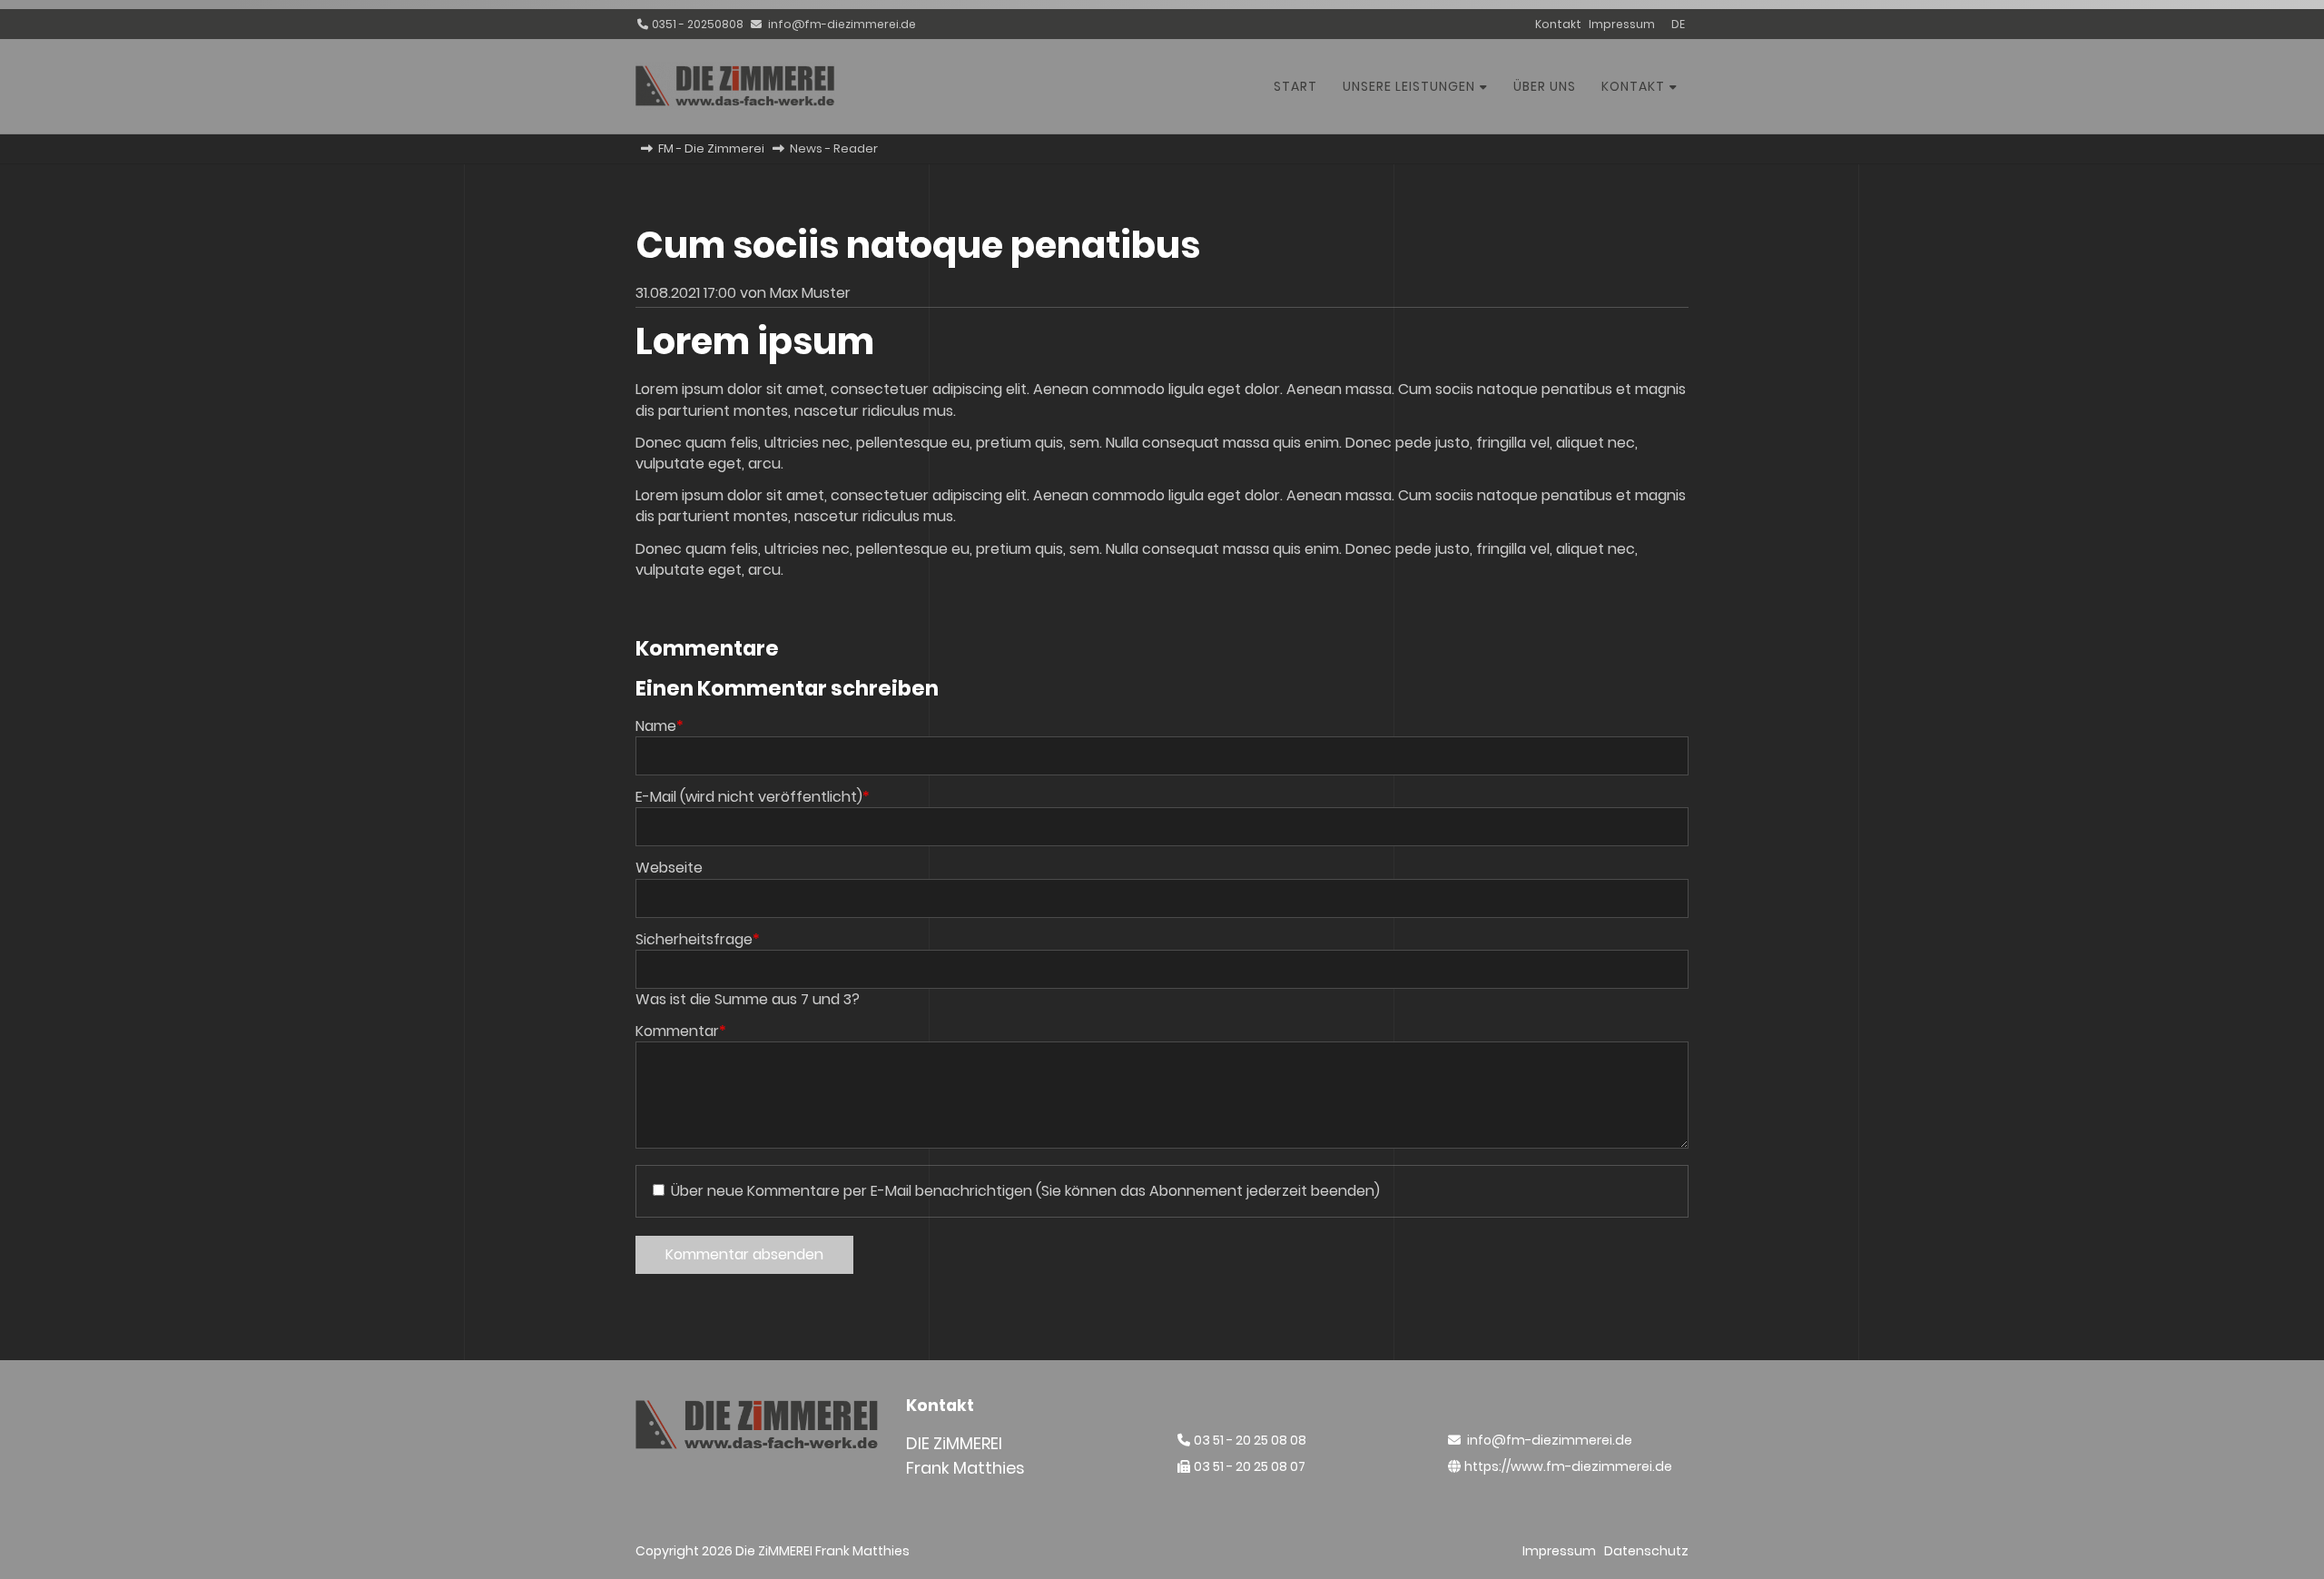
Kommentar (681, 1031)
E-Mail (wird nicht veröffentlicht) (753, 797)
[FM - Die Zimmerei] (735, 105)
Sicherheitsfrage (698, 939)
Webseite (669, 868)
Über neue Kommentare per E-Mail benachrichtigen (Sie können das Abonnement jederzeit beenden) (1025, 1191)
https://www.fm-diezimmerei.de (1568, 1466)
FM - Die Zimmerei (711, 148)
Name (660, 726)
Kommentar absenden (744, 1254)
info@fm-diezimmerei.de (842, 24)
